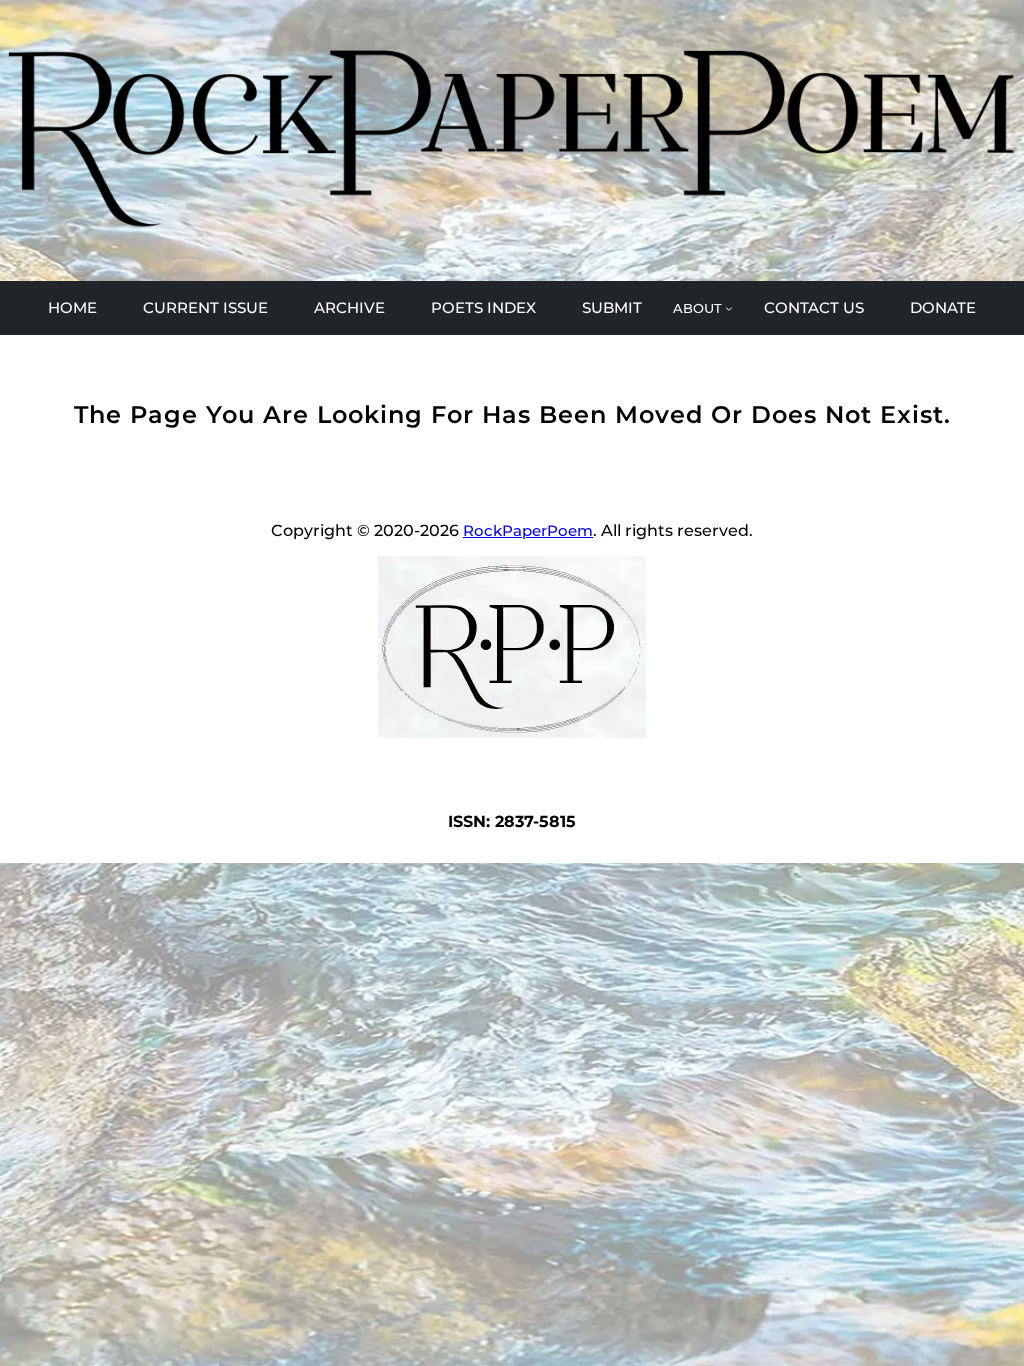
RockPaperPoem (528, 530)
